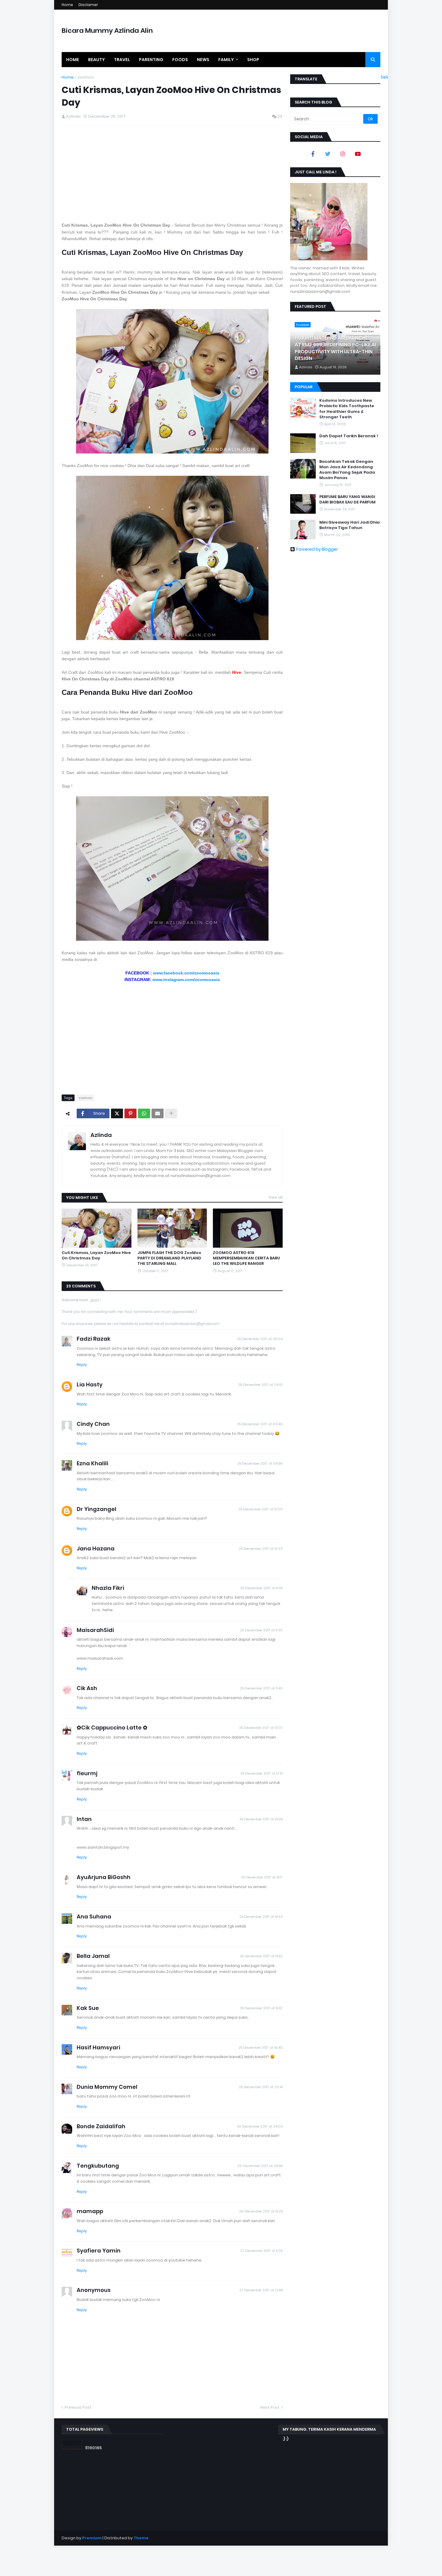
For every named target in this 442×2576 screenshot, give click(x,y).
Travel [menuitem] (122, 60)
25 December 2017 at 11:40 (261, 1688)
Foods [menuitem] (180, 60)
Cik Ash (87, 1688)
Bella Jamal (93, 1956)
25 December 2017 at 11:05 (261, 1588)
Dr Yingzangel (97, 1509)
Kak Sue (88, 2008)
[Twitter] (117, 1113)
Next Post (270, 2407)
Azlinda (101, 1135)
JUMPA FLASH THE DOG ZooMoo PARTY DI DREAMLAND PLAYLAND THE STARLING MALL (169, 1258)
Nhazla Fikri (108, 1588)
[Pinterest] (130, 1113)
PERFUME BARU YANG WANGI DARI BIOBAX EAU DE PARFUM (347, 500)
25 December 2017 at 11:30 (261, 1630)
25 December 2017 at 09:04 (260, 1339)
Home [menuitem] (73, 60)
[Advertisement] (172, 174)
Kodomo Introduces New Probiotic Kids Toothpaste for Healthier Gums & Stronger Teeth (347, 409)
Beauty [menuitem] (97, 60)
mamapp (90, 2211)
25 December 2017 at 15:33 (261, 1917)
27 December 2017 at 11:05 (261, 2251)
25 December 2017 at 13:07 (261, 1728)
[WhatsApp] (144, 1113)
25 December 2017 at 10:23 (261, 1549)
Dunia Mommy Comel (107, 2087)
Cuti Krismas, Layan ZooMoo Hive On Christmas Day (96, 1255)
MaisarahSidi (95, 1630)
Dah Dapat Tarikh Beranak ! (349, 436)
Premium (92, 2538)
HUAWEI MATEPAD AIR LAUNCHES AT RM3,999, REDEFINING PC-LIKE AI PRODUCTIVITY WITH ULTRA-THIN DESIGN (335, 348)
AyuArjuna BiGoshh (104, 1877)
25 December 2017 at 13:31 (261, 1773)
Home (67, 5)
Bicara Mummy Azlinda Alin (107, 31)
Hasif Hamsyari (98, 2047)
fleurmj (87, 1773)
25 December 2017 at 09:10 (260, 1385)
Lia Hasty (90, 1384)
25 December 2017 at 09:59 (260, 1463)
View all (276, 1197)
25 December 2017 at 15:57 (261, 2008)
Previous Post (78, 2407)
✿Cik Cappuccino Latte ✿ (112, 1728)
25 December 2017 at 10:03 (261, 1509)
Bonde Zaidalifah (101, 2126)
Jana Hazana (96, 1548)
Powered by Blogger (317, 549)
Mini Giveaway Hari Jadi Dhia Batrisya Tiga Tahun (350, 525)
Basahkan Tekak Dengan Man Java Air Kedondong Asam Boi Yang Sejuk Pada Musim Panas (347, 470)
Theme (141, 2538)
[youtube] (358, 154)
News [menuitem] (203, 60)
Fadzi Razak (94, 1339)
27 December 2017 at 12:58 (261, 2290)
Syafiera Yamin (99, 2251)
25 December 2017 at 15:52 (261, 1956)
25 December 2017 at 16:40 (261, 2048)
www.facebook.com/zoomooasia (186, 973)
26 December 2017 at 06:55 (260, 2166)
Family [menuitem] (226, 60)
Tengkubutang (98, 2166)
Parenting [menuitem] (151, 60)
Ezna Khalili (92, 1463)
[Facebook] (313, 154)
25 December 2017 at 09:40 (260, 1424)
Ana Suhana (94, 1917)
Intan (84, 1819)
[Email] (158, 1113)
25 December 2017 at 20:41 (261, 2087)
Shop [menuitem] (253, 60)
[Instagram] (343, 154)
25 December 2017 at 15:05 (261, 1819)
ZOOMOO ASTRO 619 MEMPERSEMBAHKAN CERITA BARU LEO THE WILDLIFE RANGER (246, 1258)
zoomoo (86, 77)
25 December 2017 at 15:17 (262, 1877)
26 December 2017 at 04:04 (260, 2126)
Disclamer (88, 5)
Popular (304, 387)
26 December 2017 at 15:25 (261, 2211)
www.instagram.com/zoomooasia (186, 980)
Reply (82, 1365)
